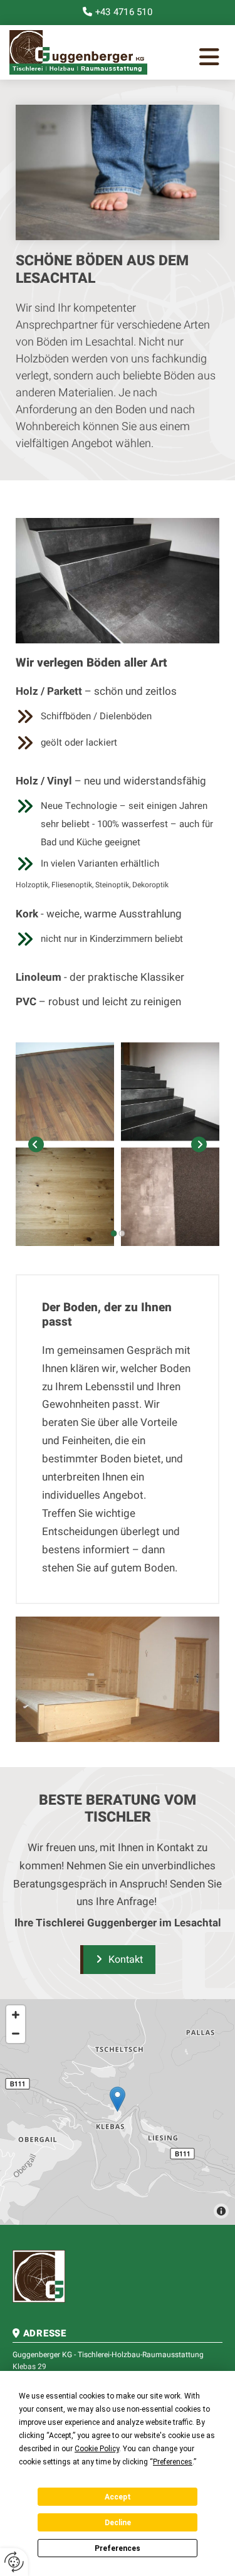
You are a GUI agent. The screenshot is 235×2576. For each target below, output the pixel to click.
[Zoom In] (16, 2015)
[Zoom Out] (16, 2034)
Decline (118, 2523)
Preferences (118, 2548)
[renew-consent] (14, 2562)
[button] (191, 60)
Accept (118, 2497)
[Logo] (78, 52)
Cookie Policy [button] (97, 2449)
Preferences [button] (173, 2462)
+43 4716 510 (124, 12)
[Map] (118, 2112)
